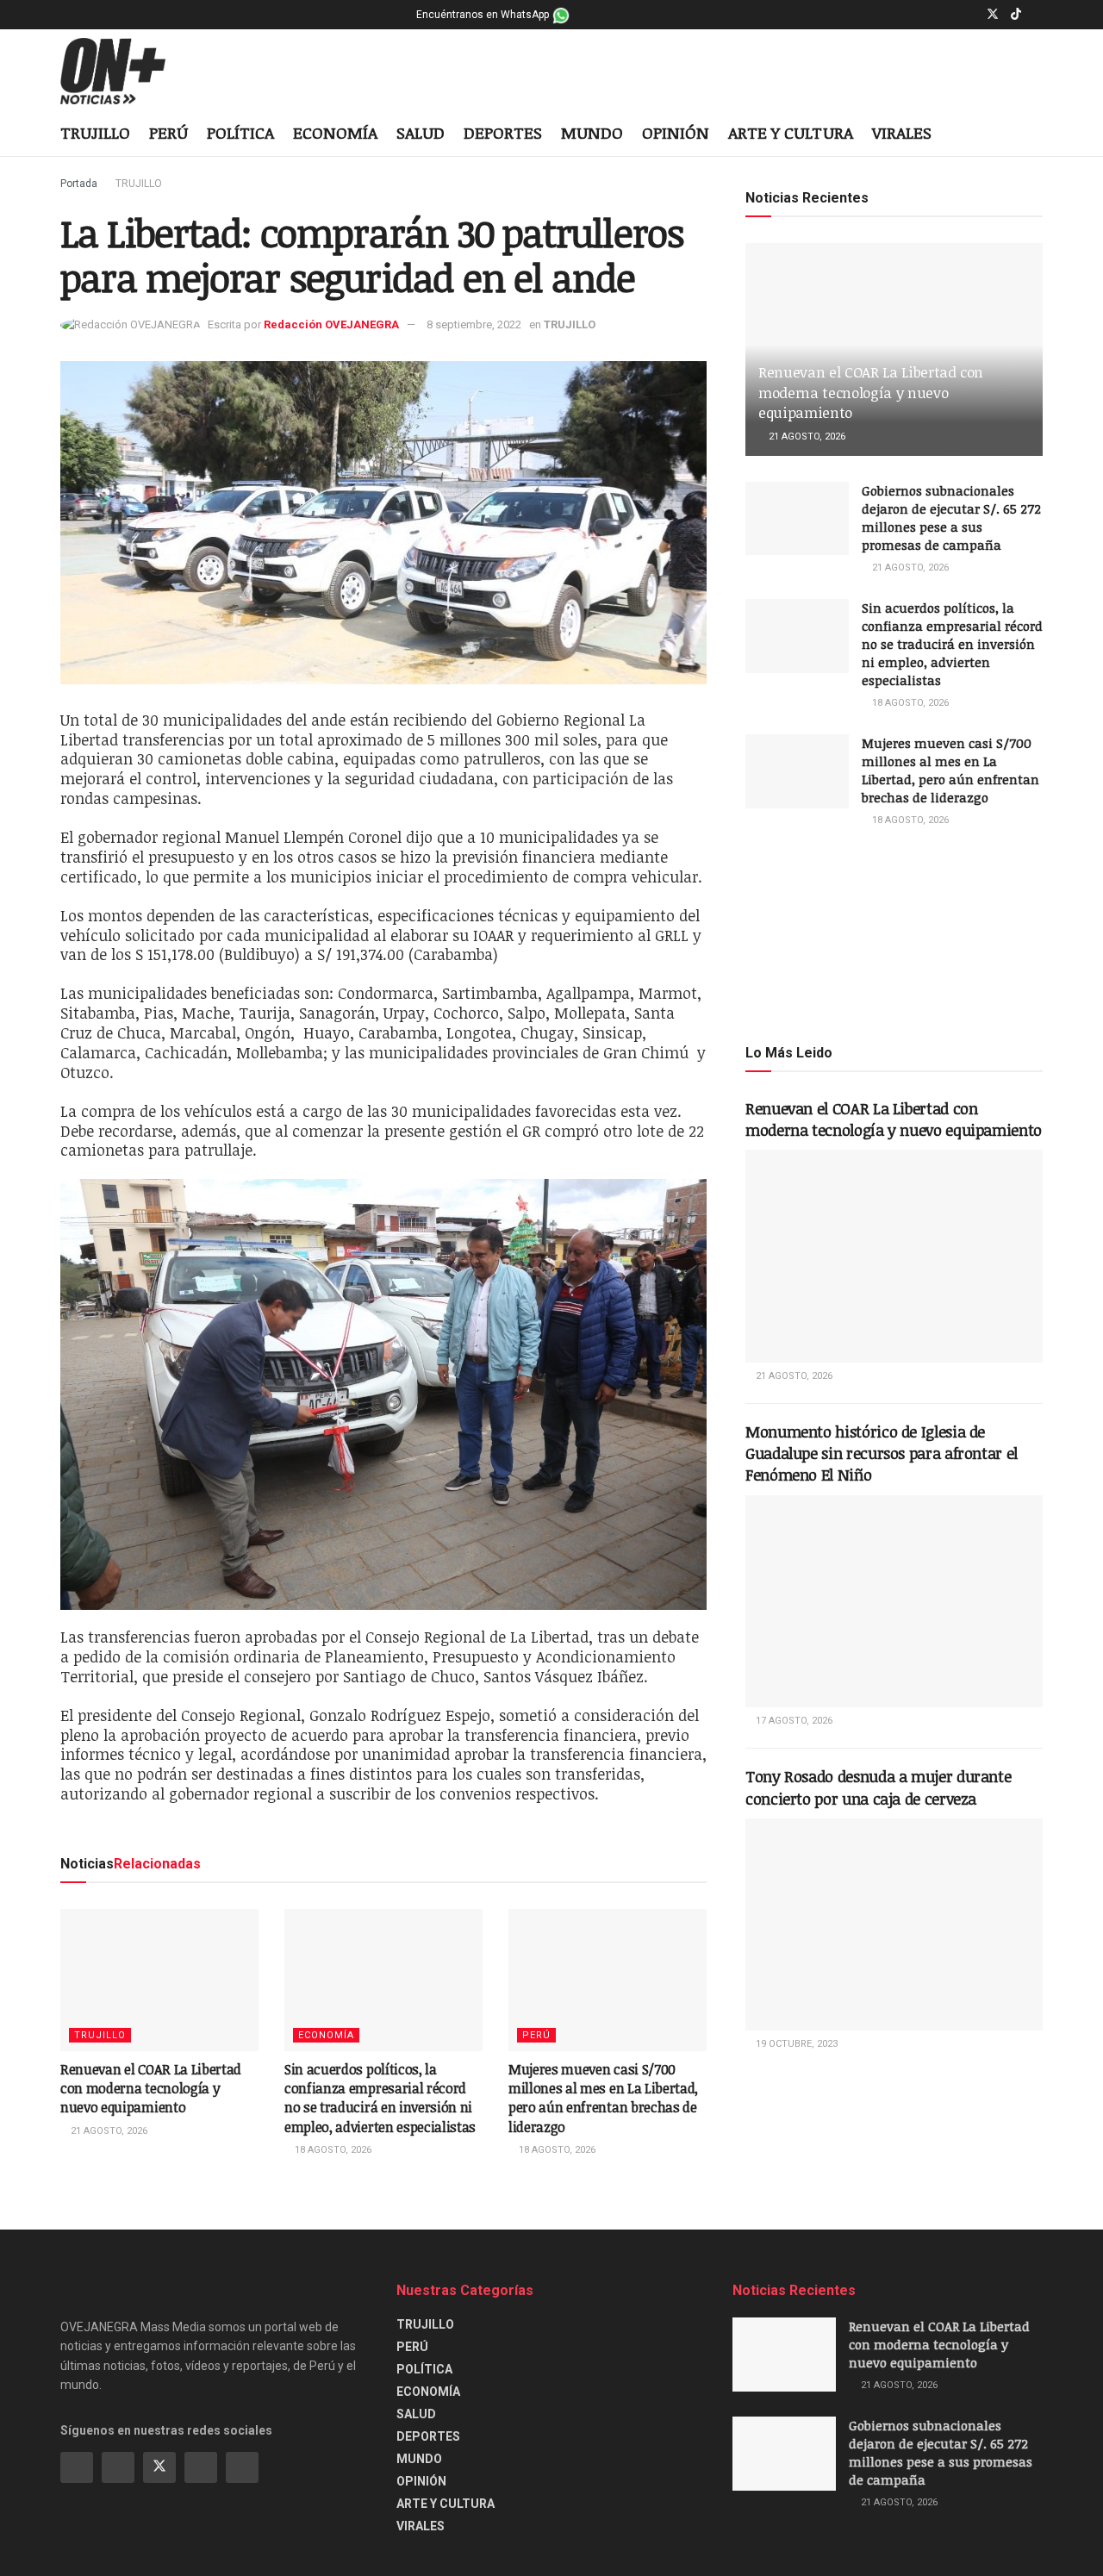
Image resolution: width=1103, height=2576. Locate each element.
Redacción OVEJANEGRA (331, 324)
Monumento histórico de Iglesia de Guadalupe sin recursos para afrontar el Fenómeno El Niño (882, 1453)
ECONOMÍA (335, 133)
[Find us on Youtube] (1038, 15)
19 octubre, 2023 (795, 2044)
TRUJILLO (95, 133)
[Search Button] (1036, 134)
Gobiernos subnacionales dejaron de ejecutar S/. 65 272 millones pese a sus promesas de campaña (951, 518)
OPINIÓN (676, 133)
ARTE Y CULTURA (791, 133)
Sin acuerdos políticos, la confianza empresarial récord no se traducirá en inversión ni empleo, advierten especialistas (380, 2098)
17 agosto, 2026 (793, 1721)
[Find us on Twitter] (993, 15)
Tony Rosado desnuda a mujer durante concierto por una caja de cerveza (878, 1787)
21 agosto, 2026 (108, 2131)
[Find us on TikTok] (1016, 15)
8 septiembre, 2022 (474, 324)
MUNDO (592, 133)
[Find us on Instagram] (970, 15)
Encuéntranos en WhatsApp (484, 15)
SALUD (421, 133)
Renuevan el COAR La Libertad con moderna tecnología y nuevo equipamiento (151, 2089)
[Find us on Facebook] (948, 15)
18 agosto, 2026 (332, 2150)
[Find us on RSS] (242, 2467)
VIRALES (902, 133)
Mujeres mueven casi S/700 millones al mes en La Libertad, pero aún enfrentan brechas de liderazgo (603, 2098)
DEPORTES (503, 133)
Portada (79, 184)
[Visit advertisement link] (894, 934)
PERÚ (168, 133)
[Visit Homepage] (126, 72)
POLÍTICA (240, 133)
